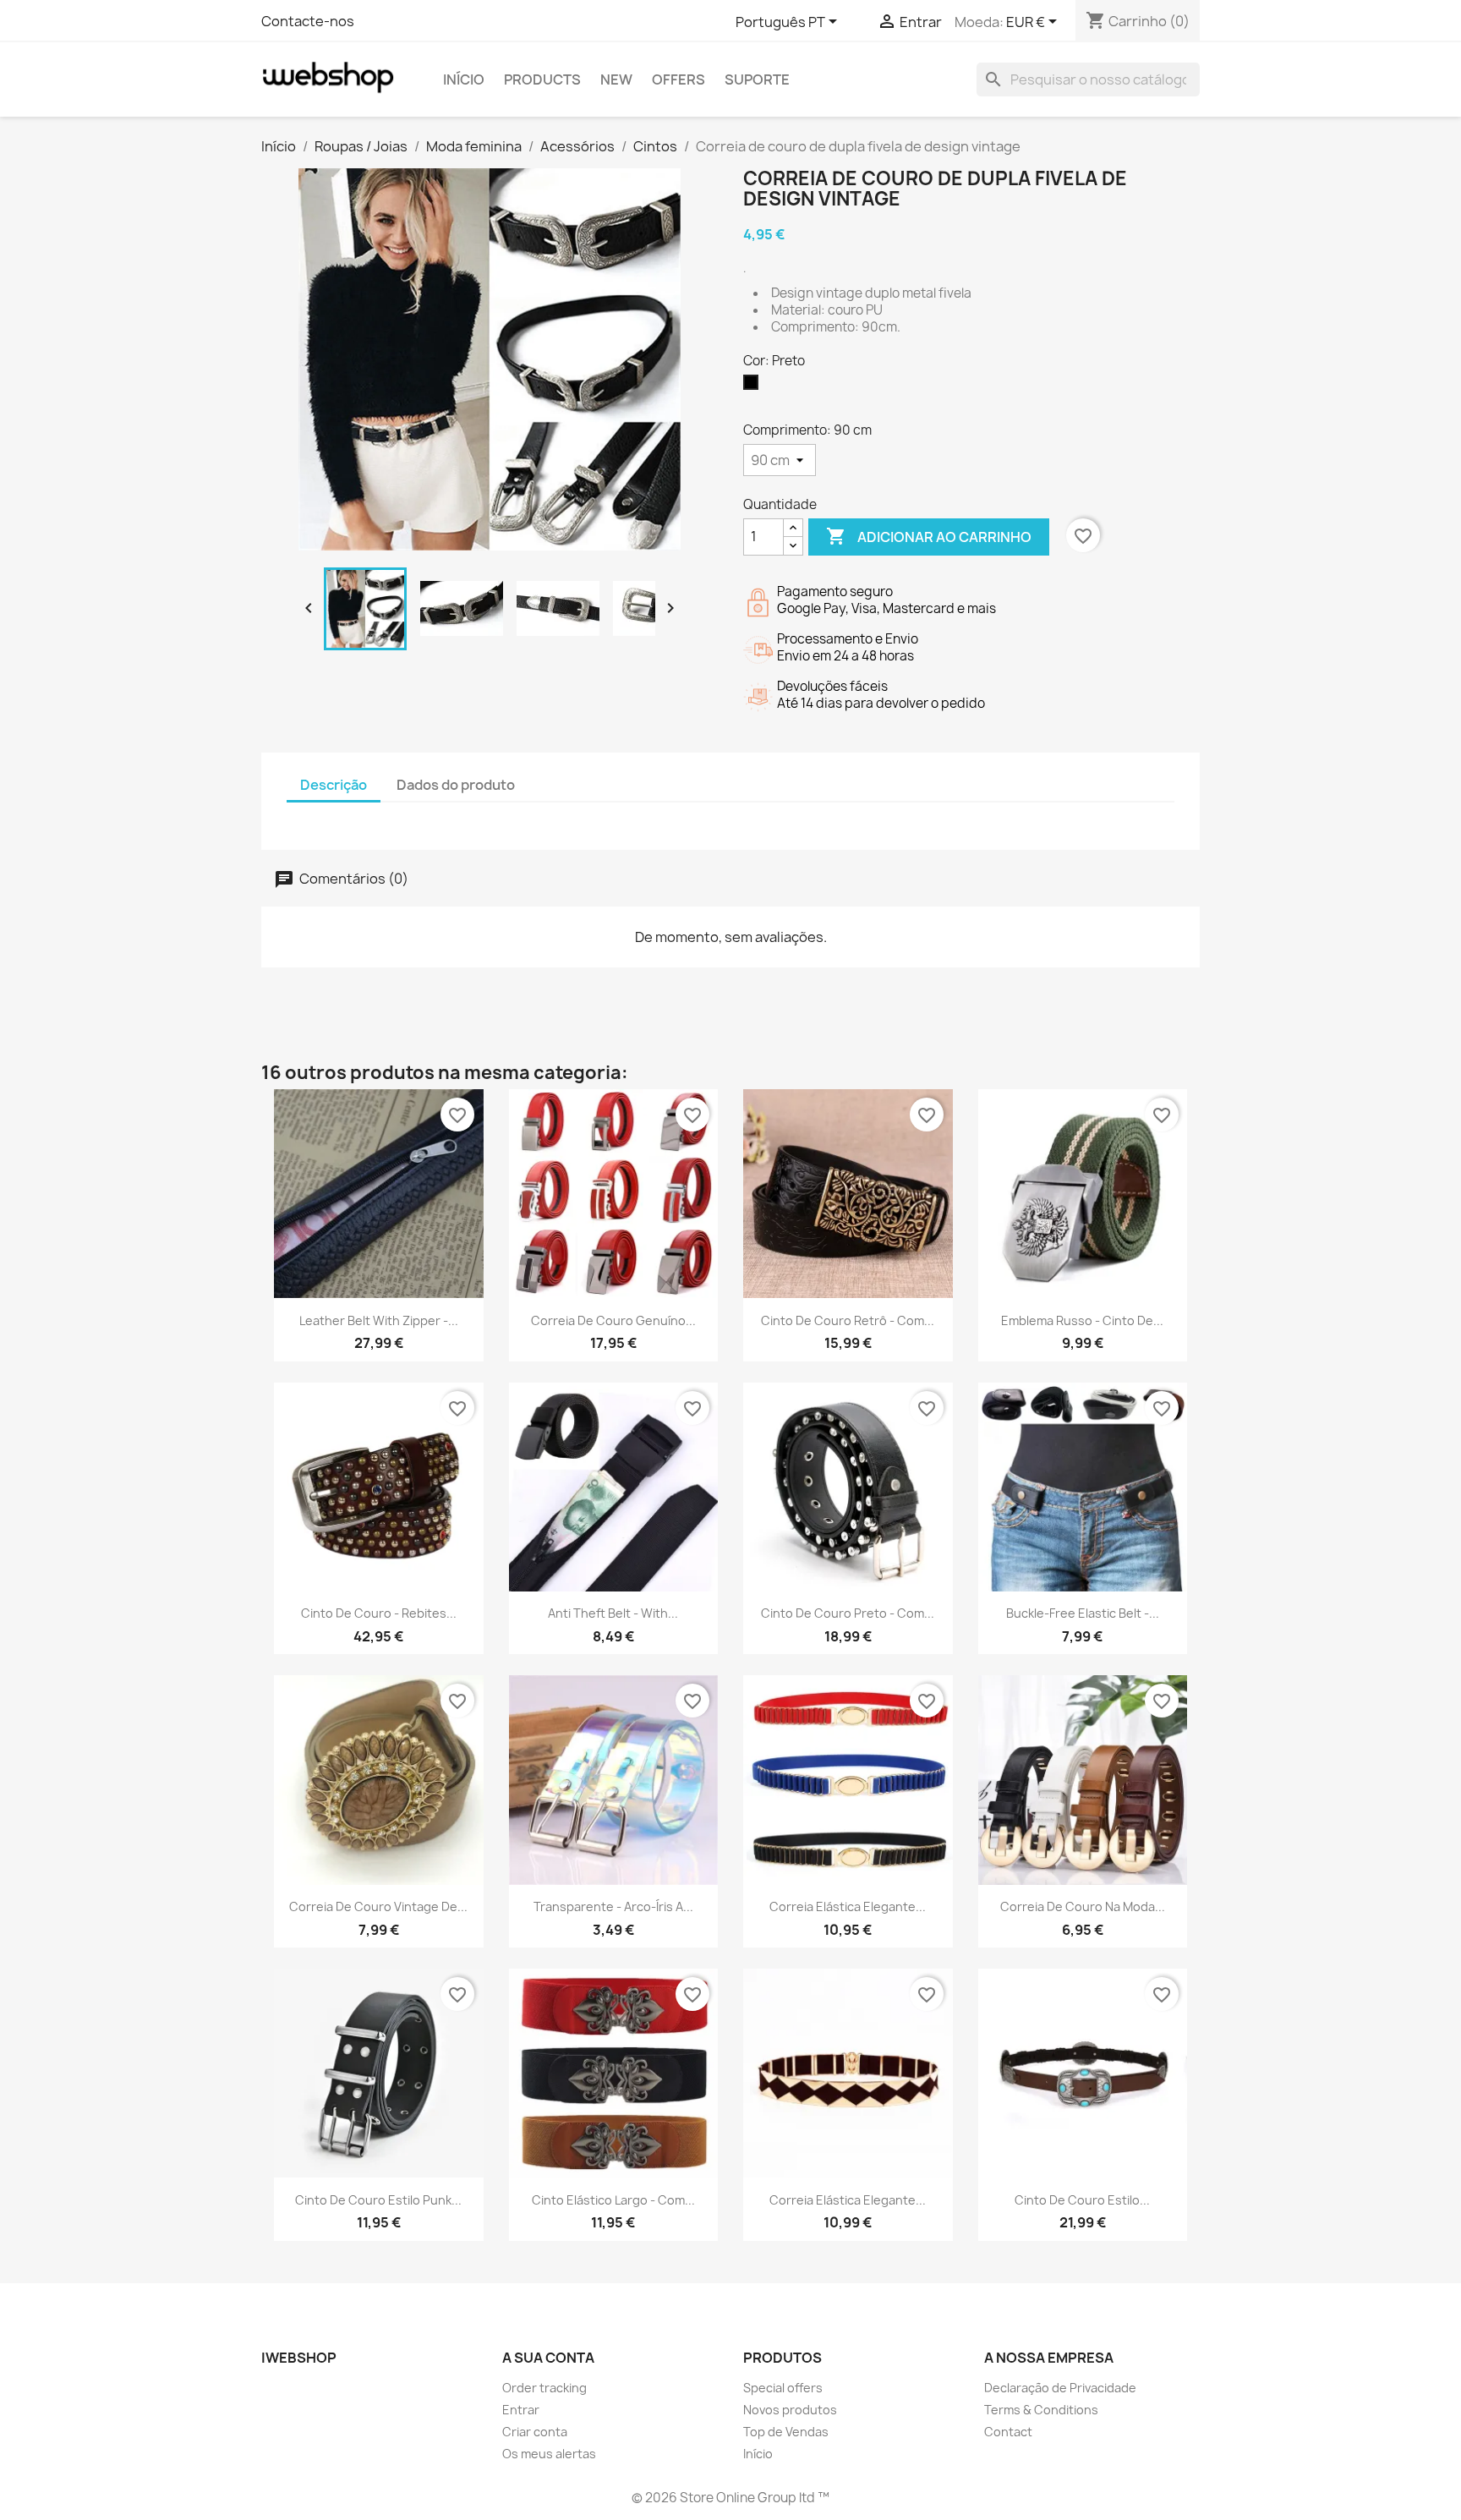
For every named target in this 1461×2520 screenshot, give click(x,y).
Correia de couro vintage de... (378, 1906)
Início (464, 79)
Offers (679, 79)
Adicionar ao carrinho (929, 536)
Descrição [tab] (334, 785)
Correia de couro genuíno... (613, 1320)
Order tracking (544, 2388)
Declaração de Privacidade (1060, 2388)
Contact (1008, 2432)
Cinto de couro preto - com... (848, 1613)
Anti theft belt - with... (613, 1613)
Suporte (757, 79)
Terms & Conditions (1041, 2410)
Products (542, 79)
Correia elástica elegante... (848, 1906)
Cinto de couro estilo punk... (378, 2200)
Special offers (783, 2388)
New (616, 79)
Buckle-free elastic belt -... (1083, 1613)
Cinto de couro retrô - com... (848, 1320)
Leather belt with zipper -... (379, 1320)
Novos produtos (790, 2410)
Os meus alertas (549, 2454)
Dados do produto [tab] (456, 785)
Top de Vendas (786, 2432)
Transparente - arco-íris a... (613, 1906)
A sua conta (548, 2358)
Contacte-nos (308, 21)
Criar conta (535, 2432)
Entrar (521, 2410)
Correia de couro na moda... (1083, 1906)
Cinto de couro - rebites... (379, 1613)
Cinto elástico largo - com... (613, 2200)
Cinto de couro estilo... (1082, 2200)
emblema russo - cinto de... (1082, 1320)
